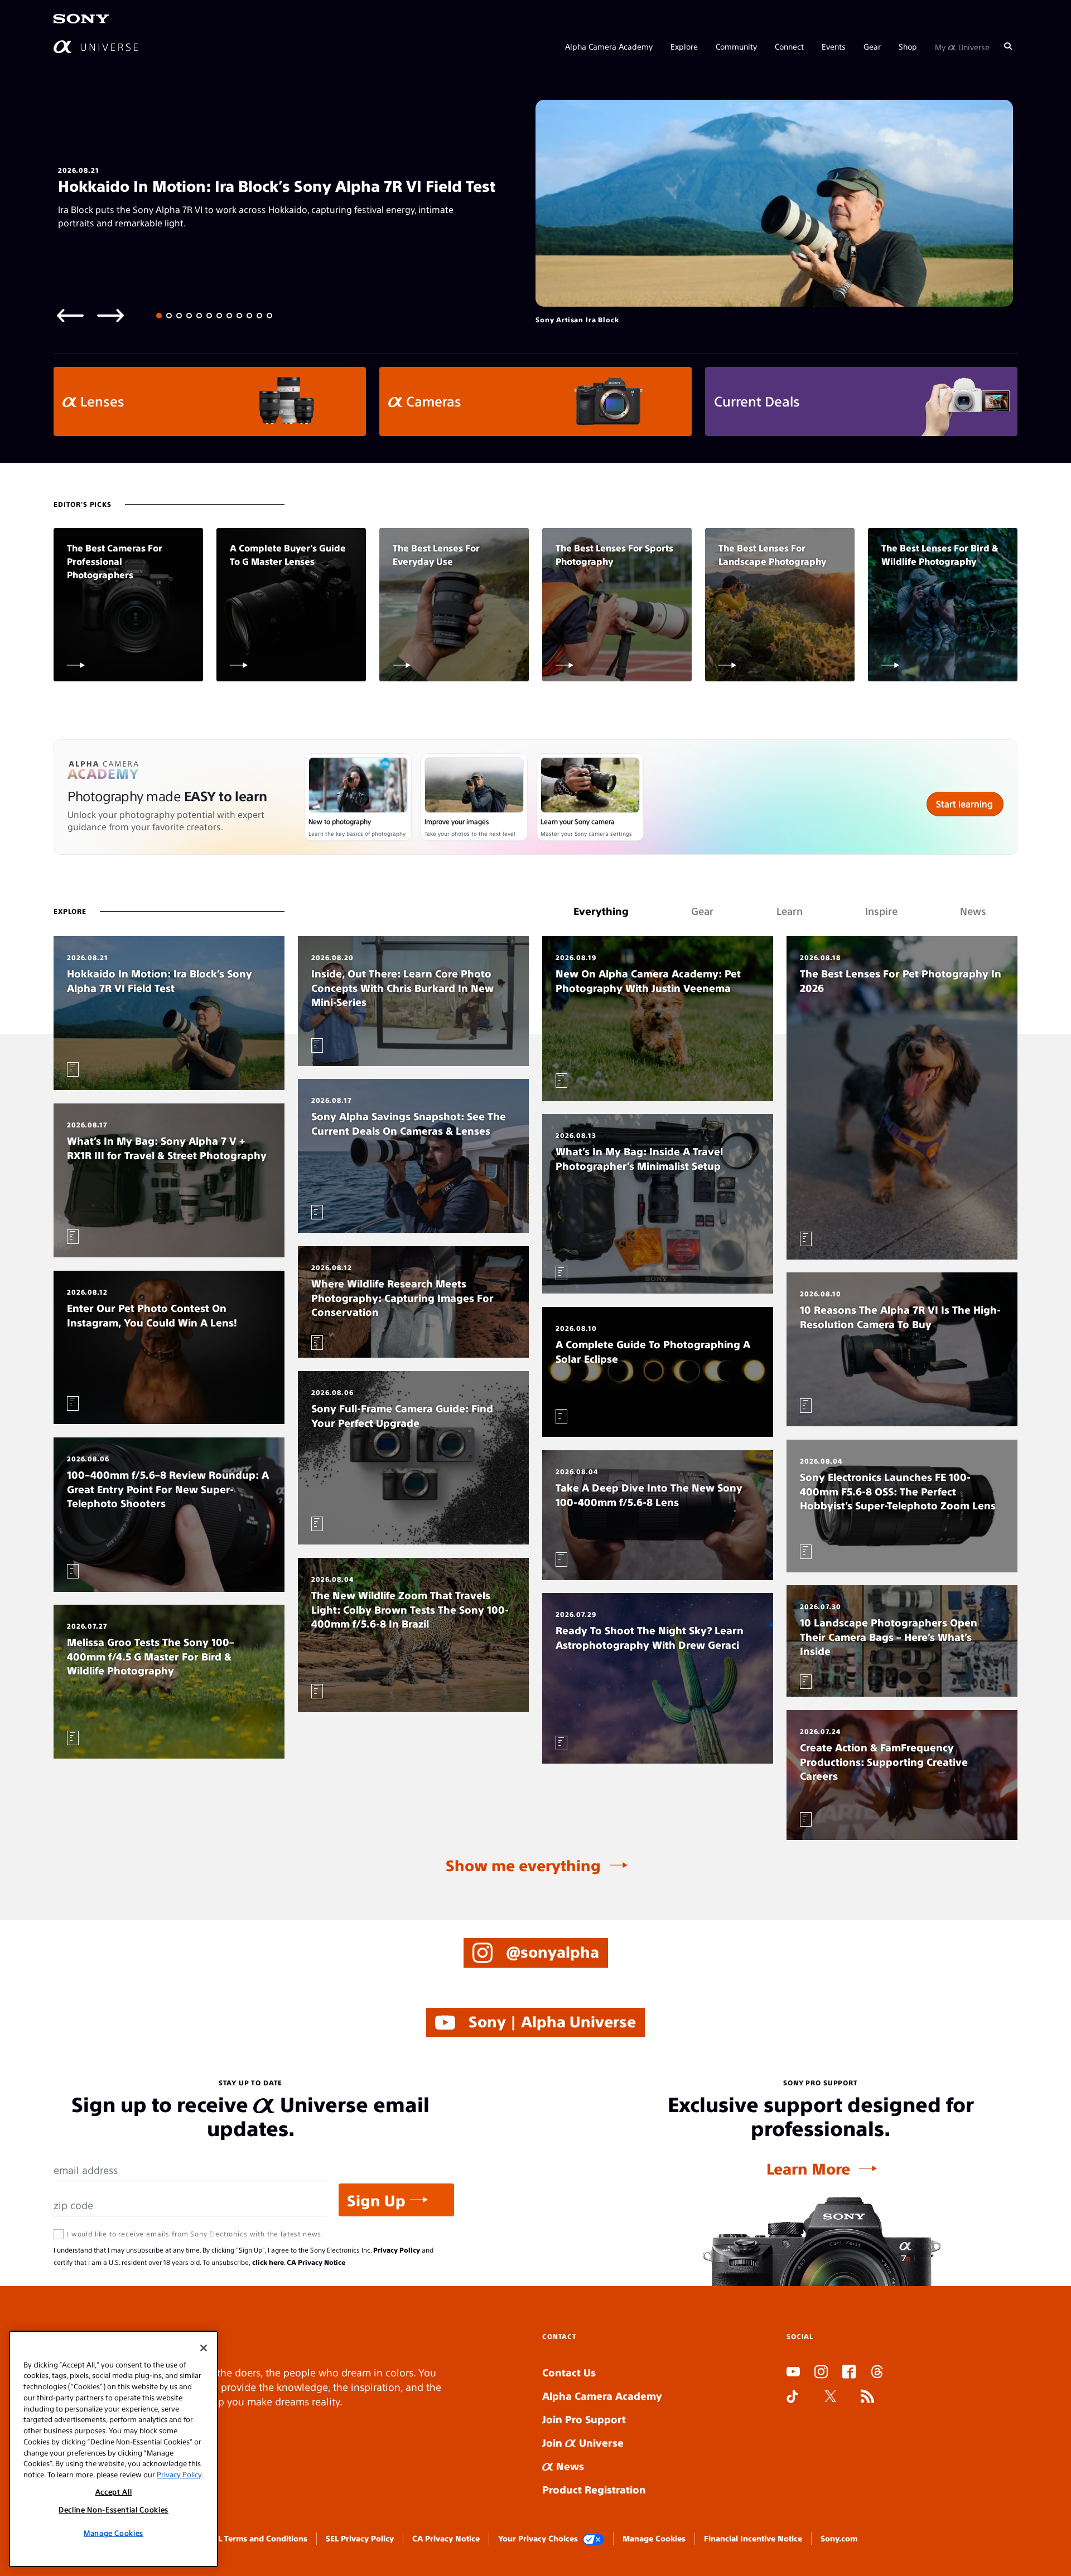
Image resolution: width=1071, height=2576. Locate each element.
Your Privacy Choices (538, 2538)
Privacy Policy (397, 2250)
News (569, 2466)
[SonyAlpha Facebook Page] (849, 2373)
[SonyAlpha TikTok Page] (792, 2398)
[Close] (204, 2348)
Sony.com (839, 2538)
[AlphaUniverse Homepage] (96, 46)
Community (736, 46)
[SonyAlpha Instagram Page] (821, 2373)
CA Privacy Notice (316, 2262)
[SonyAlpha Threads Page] (877, 2373)
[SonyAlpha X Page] (831, 2398)
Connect (789, 46)
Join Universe (583, 2442)
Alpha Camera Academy (609, 46)
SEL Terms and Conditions (258, 2538)
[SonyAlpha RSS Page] (867, 2398)
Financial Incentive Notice (753, 2538)
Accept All (114, 2492)
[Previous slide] (70, 315)
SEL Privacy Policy (360, 2538)
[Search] (1008, 46)
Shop (908, 46)
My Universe (962, 46)
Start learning (964, 804)
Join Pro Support (584, 2419)
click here (268, 2262)
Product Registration (594, 2489)
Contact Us (569, 2372)
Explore (684, 46)
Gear (872, 46)
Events (834, 46)
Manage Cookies (654, 2538)
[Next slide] (110, 315)
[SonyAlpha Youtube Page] (793, 2373)
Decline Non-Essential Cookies (114, 2509)
